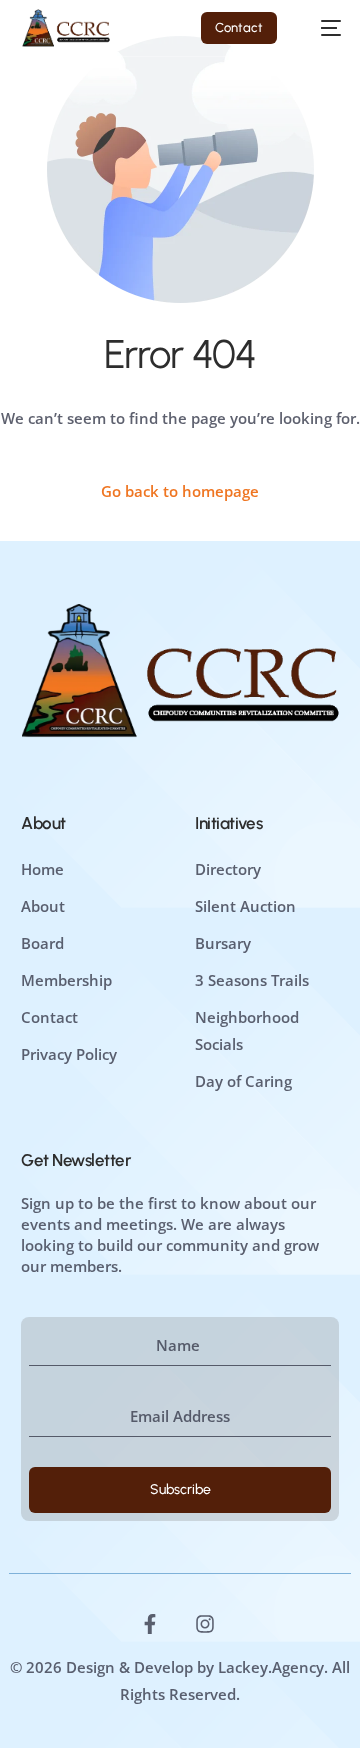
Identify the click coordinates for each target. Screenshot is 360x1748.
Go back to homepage (180, 491)
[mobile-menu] (321, 28)
